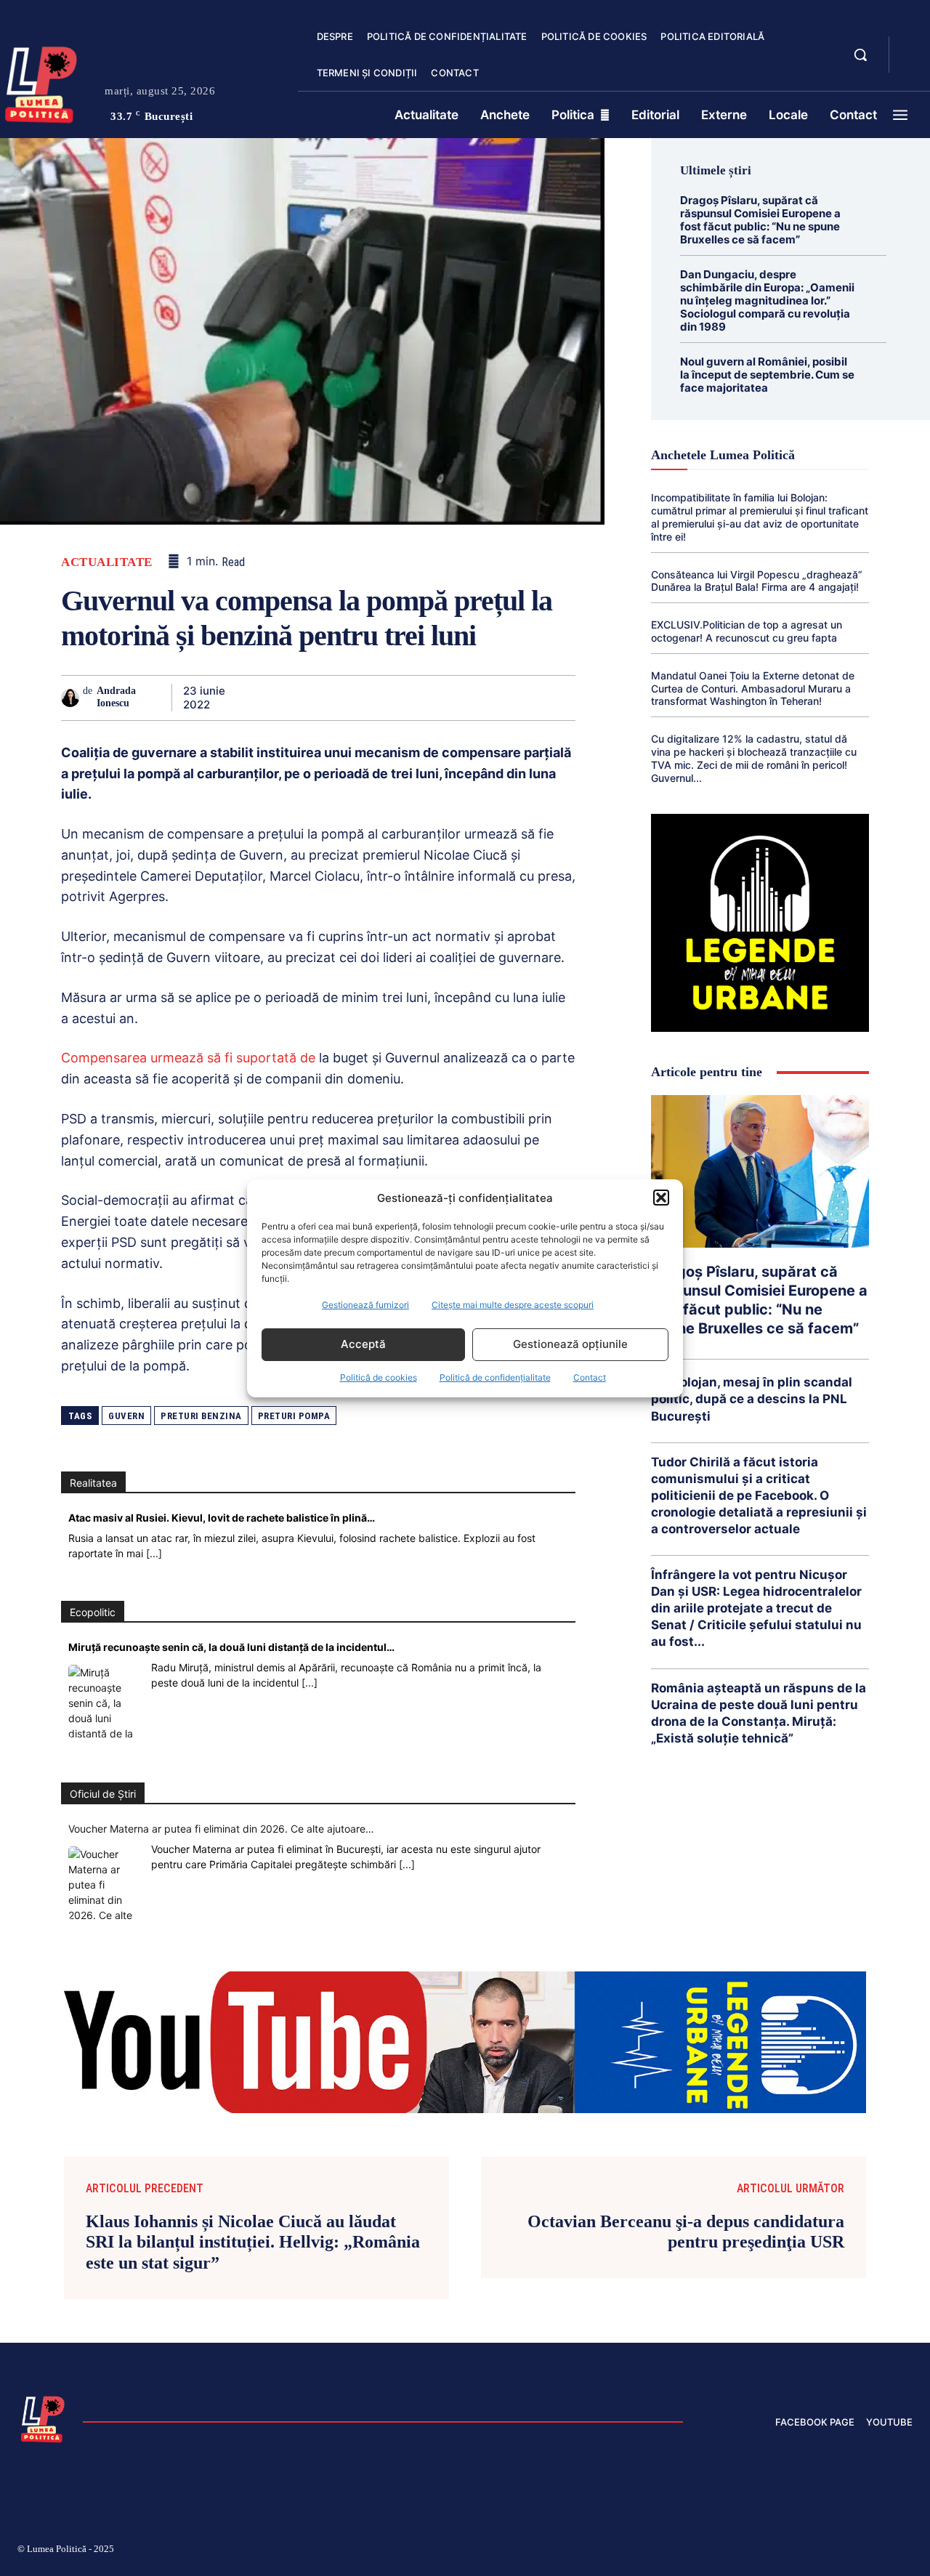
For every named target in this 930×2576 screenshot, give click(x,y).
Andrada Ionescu (116, 697)
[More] (560, 698)
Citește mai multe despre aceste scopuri (513, 1305)
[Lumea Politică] (43, 2418)
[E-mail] (459, 698)
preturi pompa (294, 1416)
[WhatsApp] (359, 698)
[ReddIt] (426, 698)
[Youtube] (907, 2551)
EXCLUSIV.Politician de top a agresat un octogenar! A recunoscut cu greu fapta (747, 631)
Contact (590, 1377)
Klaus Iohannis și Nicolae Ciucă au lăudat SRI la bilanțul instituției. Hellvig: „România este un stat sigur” (253, 2242)
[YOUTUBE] (913, 64)
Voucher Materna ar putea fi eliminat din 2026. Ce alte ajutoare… (221, 1829)
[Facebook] (259, 698)
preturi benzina (201, 1416)
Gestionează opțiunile (570, 1344)
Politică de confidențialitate (495, 1377)
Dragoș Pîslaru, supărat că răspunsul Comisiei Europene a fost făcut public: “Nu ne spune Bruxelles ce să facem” (760, 220)
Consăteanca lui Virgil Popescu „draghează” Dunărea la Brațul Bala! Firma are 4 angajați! (757, 581)
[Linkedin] (392, 698)
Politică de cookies (379, 1377)
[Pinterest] (325, 698)
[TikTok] (769, 2551)
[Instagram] (734, 2551)
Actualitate (107, 562)
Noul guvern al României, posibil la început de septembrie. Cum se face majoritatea (767, 375)
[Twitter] (292, 698)
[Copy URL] (526, 698)
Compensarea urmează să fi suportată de (188, 1058)
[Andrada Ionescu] (72, 698)
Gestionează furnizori (365, 1305)
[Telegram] (493, 698)
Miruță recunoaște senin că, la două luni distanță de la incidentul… (231, 1647)
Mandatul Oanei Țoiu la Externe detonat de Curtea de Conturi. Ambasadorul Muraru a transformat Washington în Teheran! (753, 689)
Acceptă (363, 1344)
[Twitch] (803, 2551)
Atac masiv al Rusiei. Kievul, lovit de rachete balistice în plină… (222, 1518)
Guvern (126, 1416)
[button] (661, 1198)
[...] (154, 1553)
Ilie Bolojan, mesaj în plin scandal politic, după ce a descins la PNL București (752, 1399)
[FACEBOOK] (913, 47)
